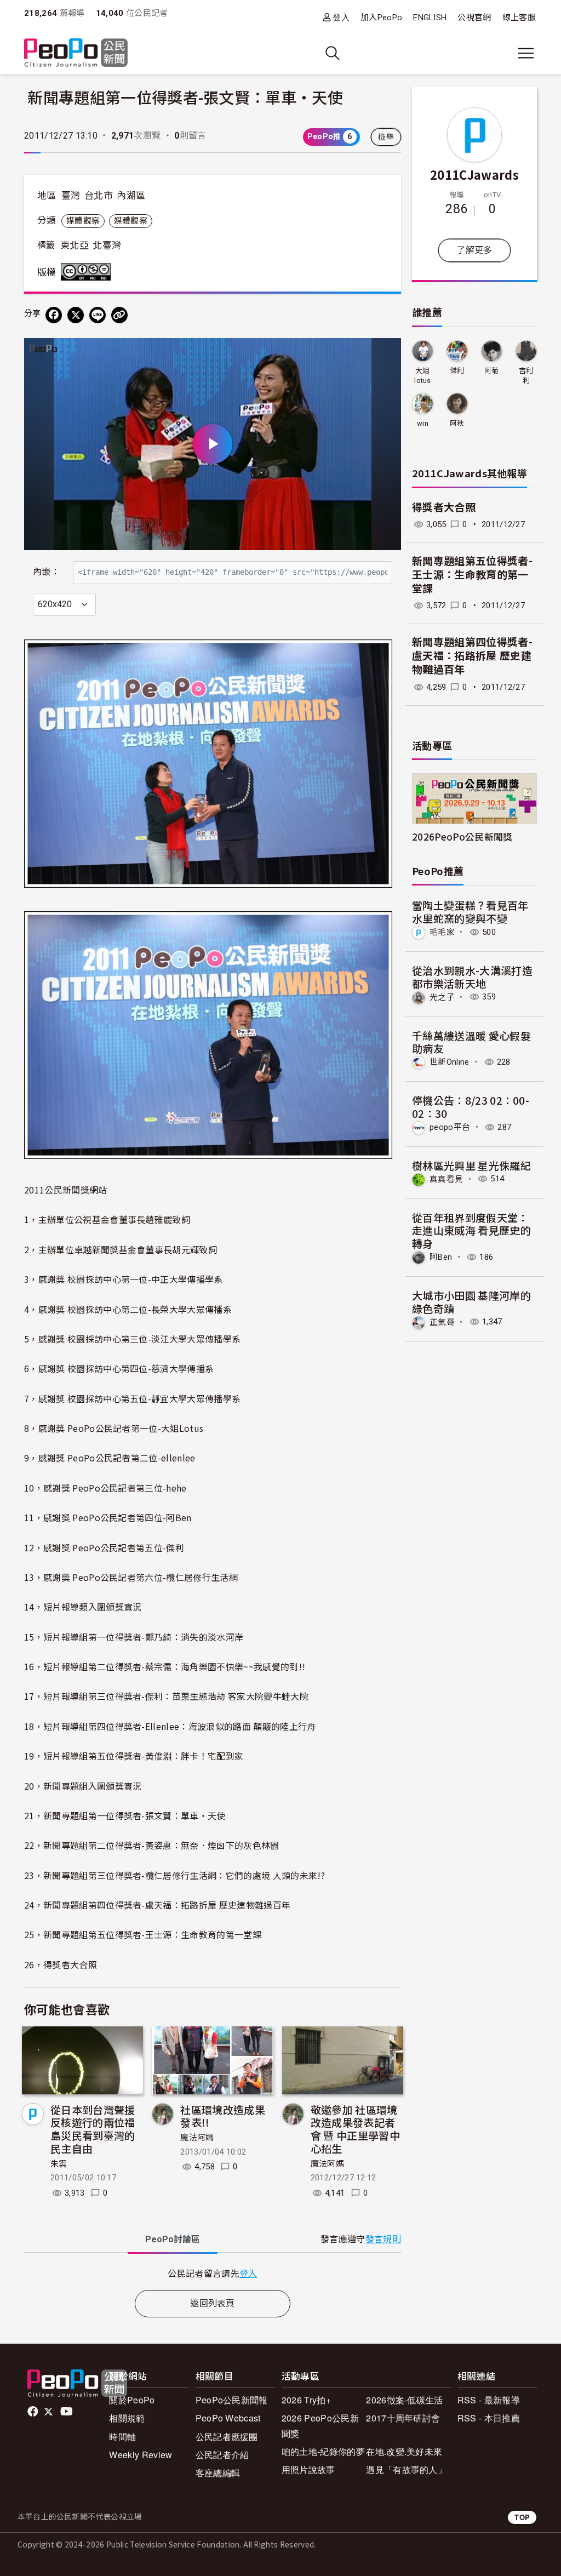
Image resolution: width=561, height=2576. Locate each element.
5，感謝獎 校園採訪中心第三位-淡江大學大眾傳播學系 (132, 1339)
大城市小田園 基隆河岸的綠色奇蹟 (471, 1302)
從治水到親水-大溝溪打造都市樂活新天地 (472, 977)
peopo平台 (450, 1127)
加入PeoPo (381, 18)
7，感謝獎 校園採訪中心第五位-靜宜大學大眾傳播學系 (132, 1398)
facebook (34, 2412)
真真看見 (446, 1179)
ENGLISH (430, 18)
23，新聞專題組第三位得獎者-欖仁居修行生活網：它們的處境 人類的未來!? (174, 1875)
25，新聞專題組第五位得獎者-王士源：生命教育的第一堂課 (143, 1934)
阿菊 (492, 371)
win (423, 423)
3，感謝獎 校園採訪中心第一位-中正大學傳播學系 (124, 1279)
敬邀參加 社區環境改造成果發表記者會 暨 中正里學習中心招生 (355, 2129)
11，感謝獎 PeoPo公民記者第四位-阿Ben (108, 1517)
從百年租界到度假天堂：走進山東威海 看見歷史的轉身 (471, 1230)
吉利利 (526, 376)
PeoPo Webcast (228, 2418)
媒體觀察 (83, 221)
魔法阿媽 (197, 2138)
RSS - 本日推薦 (489, 2418)
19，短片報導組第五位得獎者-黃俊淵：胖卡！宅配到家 (134, 1756)
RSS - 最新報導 (489, 2400)
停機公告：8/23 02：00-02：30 (471, 1107)
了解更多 (474, 250)
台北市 (99, 196)
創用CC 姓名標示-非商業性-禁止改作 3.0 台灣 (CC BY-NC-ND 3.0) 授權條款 (88, 272)
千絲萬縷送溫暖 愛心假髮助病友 (471, 1042)
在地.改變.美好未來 (404, 2451)
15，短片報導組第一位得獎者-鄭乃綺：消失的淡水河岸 (134, 1637)
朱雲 (59, 2164)
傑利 (457, 371)
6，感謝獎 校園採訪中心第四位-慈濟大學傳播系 (119, 1368)
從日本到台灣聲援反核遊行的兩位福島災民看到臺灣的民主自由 (93, 2129)
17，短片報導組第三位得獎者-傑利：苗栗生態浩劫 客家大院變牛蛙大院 (166, 1696)
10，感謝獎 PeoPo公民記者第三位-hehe (105, 1488)
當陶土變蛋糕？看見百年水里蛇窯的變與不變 (470, 912)
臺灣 (71, 196)
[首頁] (76, 53)
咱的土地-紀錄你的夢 (323, 2451)
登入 (341, 17)
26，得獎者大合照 (61, 1964)
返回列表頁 (213, 2303)
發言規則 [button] (383, 2239)
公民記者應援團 (227, 2437)
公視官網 (474, 18)
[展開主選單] (526, 53)
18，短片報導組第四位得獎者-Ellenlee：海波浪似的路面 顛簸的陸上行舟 (170, 1726)
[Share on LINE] (98, 315)
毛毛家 (442, 932)
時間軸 (122, 2437)
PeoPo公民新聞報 (232, 2400)
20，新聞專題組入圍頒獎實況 (83, 1786)
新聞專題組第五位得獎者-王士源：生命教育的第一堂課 (472, 575)
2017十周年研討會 (403, 2418)
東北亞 (75, 245)
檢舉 (386, 137)
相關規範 (127, 2418)
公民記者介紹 (222, 2455)
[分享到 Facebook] (54, 315)
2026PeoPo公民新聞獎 (462, 836)
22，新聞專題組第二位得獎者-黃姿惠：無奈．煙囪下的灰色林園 (152, 1845)
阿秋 (457, 423)
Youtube (67, 2412)
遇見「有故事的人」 (406, 2469)
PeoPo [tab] (173, 2239)
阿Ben (441, 1257)
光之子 (442, 997)
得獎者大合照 (444, 508)
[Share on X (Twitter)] (76, 315)
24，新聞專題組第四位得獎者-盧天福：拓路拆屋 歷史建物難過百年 (157, 1905)
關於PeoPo (132, 2400)
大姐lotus (423, 376)
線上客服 (519, 18)
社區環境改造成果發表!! (223, 2116)
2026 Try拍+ (306, 2400)
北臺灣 (107, 245)
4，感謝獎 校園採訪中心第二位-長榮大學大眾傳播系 (128, 1309)
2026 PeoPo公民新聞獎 (320, 2425)
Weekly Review (141, 2455)
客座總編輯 (218, 2473)
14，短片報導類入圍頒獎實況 (83, 1607)
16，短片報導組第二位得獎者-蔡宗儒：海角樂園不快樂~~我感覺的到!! (165, 1666)
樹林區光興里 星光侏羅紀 (471, 1165)
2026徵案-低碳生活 (405, 2400)
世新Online (450, 1062)
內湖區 (131, 196)
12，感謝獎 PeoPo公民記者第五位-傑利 (104, 1547)
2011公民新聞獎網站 (66, 1190)
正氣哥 (442, 1322)
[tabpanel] (213, 2273)
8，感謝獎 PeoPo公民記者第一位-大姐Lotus (114, 1428)
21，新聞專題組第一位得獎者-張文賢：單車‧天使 (125, 1815)
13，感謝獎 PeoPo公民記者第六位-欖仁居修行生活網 (131, 1577)
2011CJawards (474, 174)
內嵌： (46, 572)
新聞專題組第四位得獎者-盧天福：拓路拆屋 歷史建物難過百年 (472, 656)
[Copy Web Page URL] (119, 315)
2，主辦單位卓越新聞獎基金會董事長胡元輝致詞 (121, 1249)
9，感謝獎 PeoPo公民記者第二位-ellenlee (110, 1458)
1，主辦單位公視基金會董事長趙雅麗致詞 (107, 1219)
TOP (522, 2517)
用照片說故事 (308, 2469)
